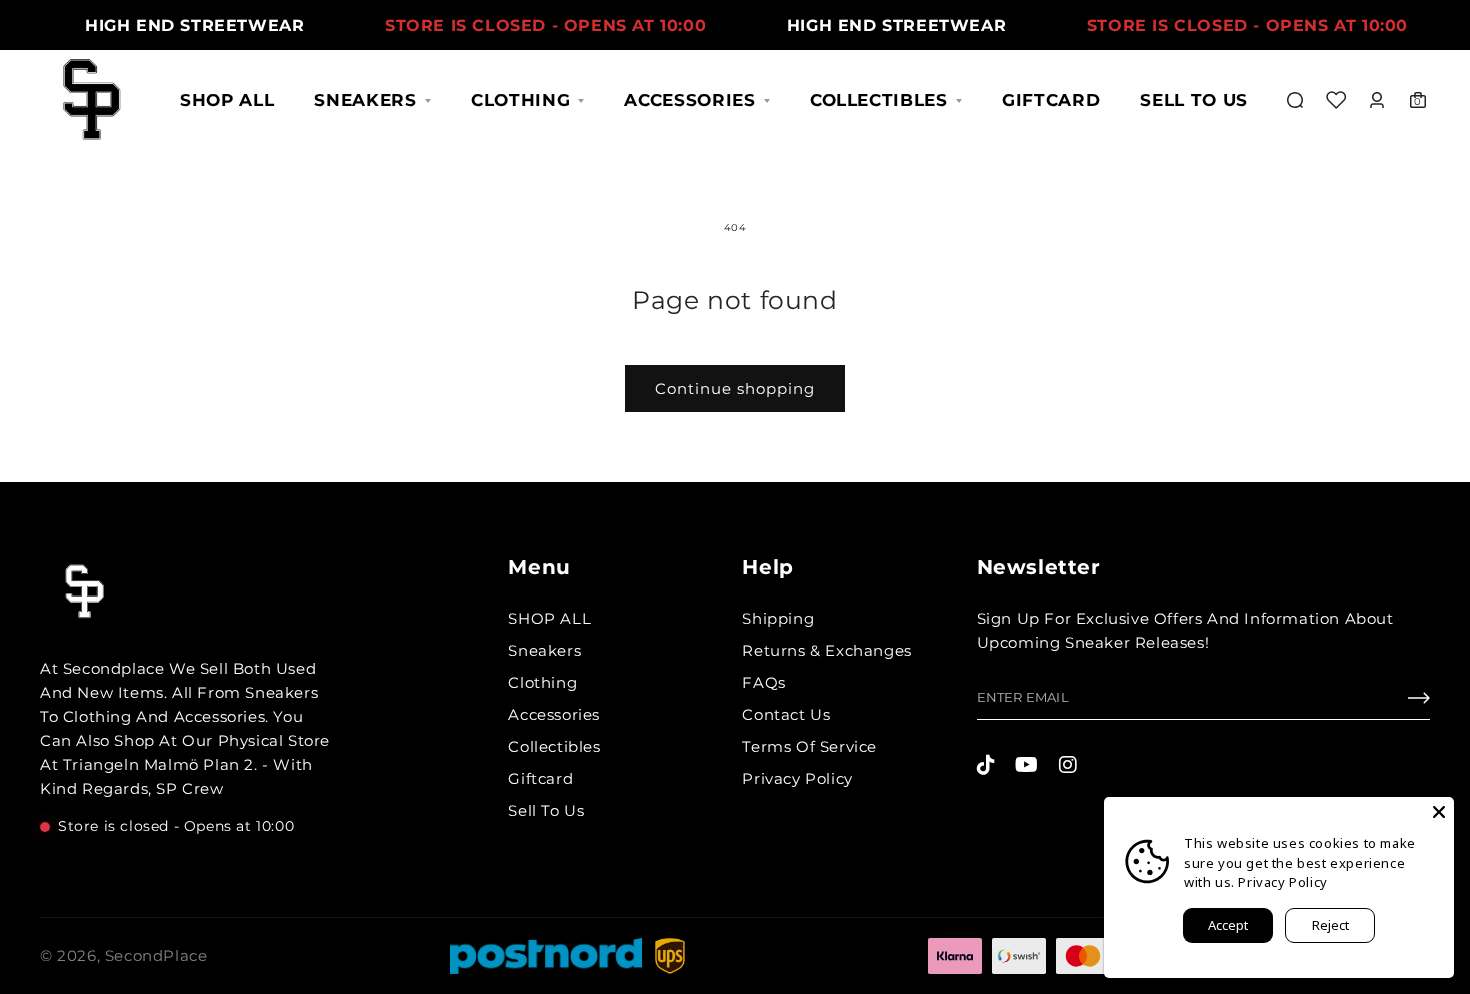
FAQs (763, 682)
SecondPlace (156, 955)
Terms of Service (809, 746)
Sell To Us (1194, 100)
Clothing (520, 100)
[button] (1295, 100)
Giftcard (1051, 100)
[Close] (1439, 812)
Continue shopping (735, 388)
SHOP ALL (227, 100)
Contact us (786, 714)
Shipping (778, 618)
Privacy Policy (797, 778)
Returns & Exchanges (826, 650)
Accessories (689, 100)
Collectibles (879, 100)
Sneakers (365, 100)
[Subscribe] (1419, 702)
